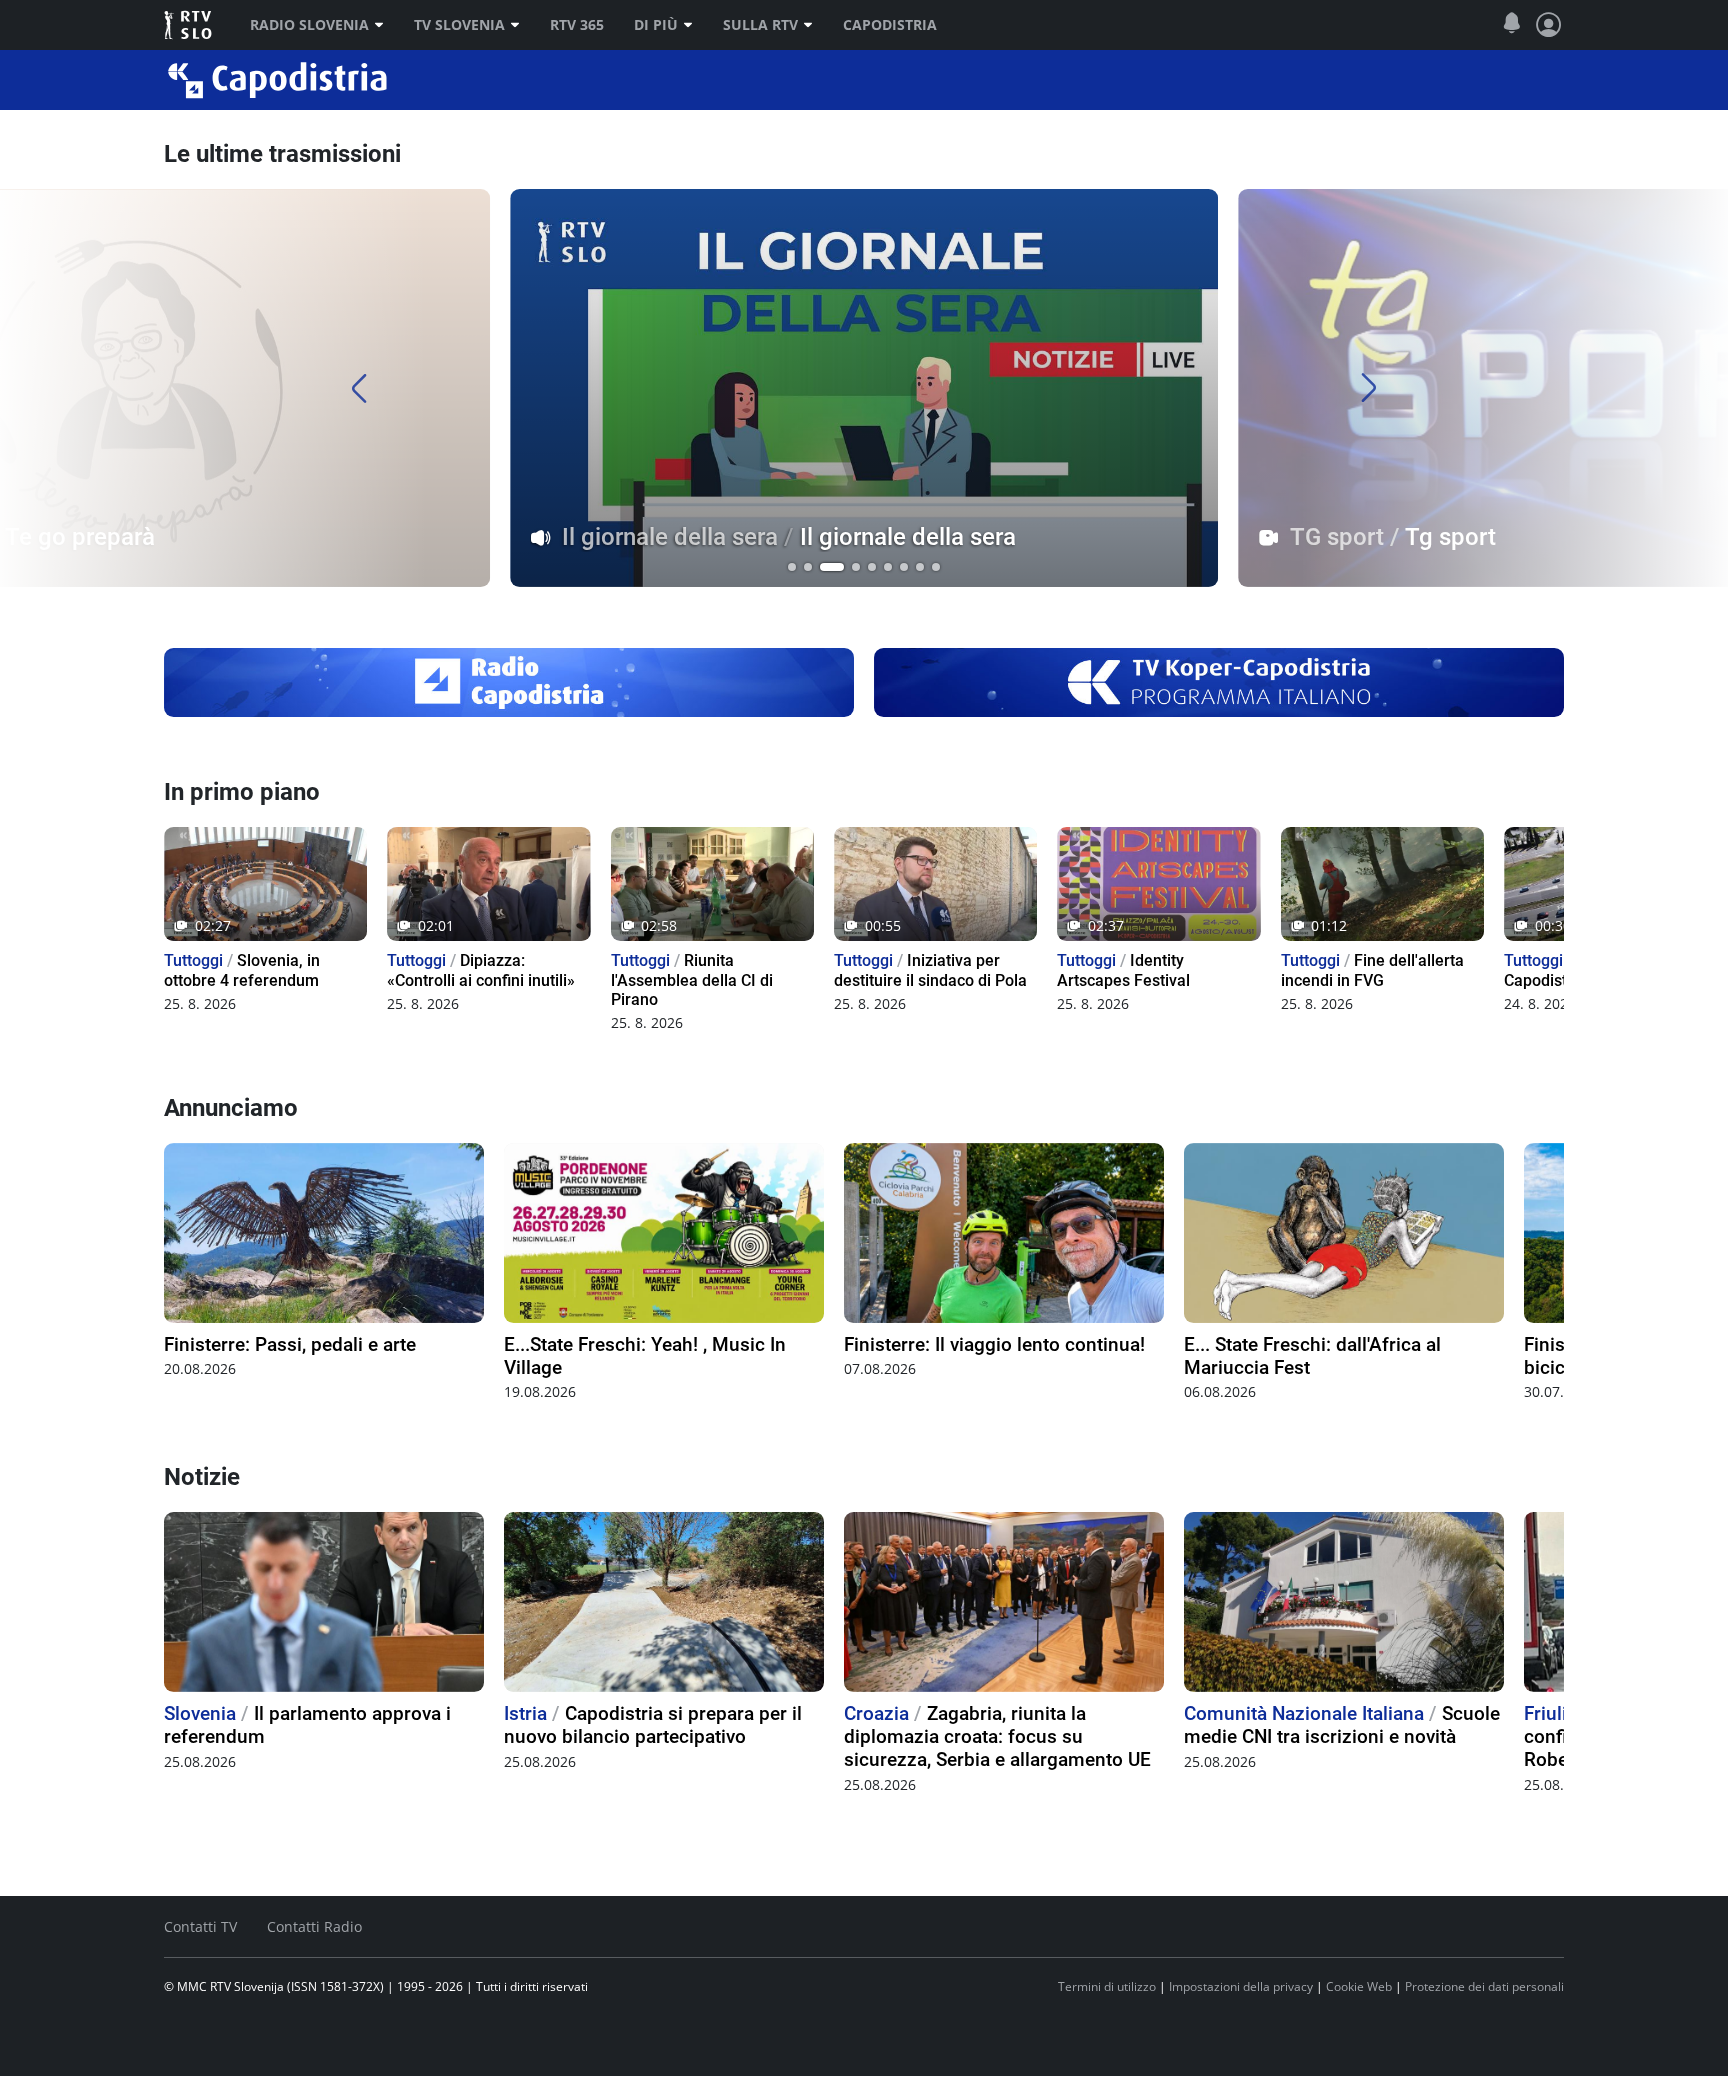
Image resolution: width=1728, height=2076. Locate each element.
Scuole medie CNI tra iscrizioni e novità (1342, 1725)
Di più (656, 25)
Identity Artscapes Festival (1123, 970)
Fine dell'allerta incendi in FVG (1372, 970)
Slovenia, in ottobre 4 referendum (242, 970)
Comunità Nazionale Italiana (1304, 1713)
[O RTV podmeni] (813, 25)
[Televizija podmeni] (520, 25)
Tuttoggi (193, 960)
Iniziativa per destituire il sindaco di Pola (930, 970)
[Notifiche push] (1511, 24)
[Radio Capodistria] (509, 681)
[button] (792, 567)
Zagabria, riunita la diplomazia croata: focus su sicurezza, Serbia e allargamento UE (997, 1736)
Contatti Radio (314, 1926)
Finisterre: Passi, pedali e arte (290, 1344)
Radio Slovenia (309, 25)
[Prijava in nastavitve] (1549, 25)
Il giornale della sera (670, 537)
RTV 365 (577, 25)
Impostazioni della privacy (1241, 1986)
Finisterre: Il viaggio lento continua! (994, 1344)
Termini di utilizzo (1107, 1986)
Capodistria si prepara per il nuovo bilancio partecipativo (653, 1725)
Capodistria (890, 25)
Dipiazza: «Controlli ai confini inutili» (481, 970)
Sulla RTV (760, 25)
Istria (525, 1713)
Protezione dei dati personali (1484, 1986)
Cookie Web (1359, 1986)
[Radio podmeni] (384, 25)
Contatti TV (200, 1926)
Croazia (876, 1713)
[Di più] (693, 25)
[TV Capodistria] (1219, 681)
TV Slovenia (459, 25)
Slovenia (200, 1713)
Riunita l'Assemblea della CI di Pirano (692, 979)
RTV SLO (189, 25)
